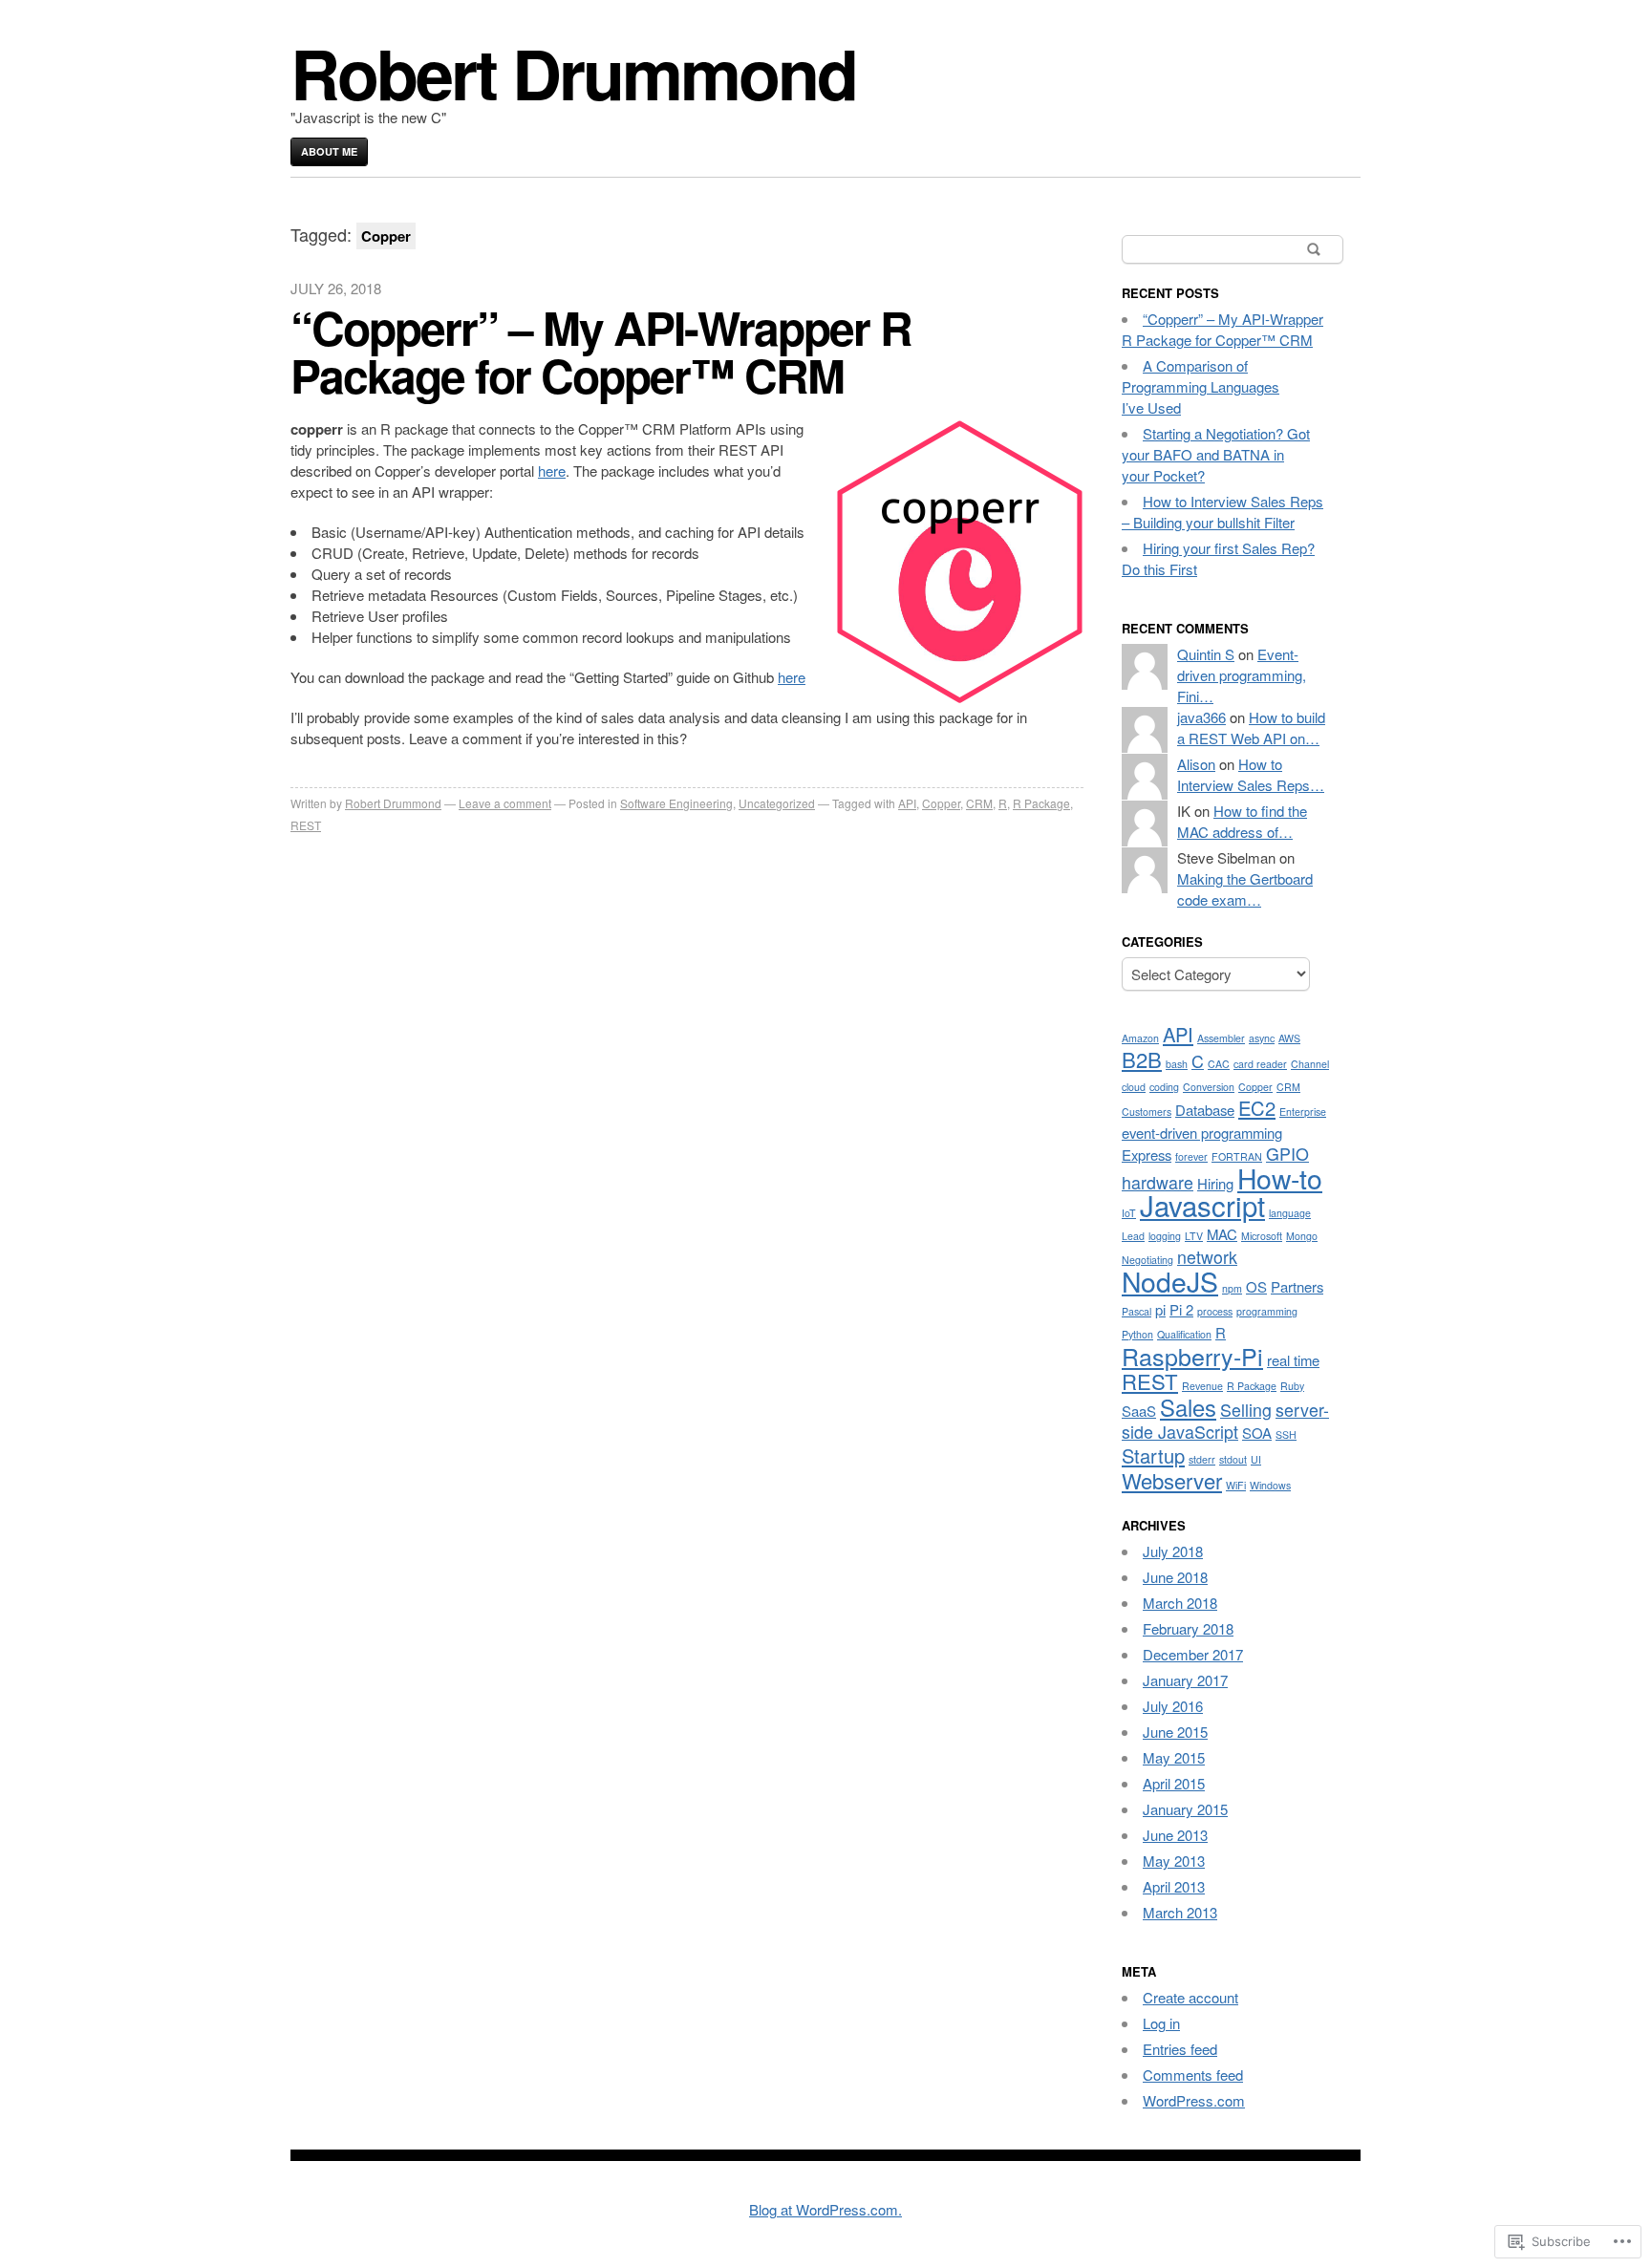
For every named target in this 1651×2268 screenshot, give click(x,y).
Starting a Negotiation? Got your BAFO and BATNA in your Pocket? (1216, 454)
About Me (329, 151)
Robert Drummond (573, 72)
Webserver (1172, 1480)
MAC (1222, 1234)
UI (1256, 1459)
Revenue (1202, 1386)
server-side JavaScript (1225, 1421)
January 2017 (1185, 1680)
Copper (941, 803)
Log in (1161, 2023)
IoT (1129, 1213)
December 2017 (1193, 1654)
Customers (1147, 1112)
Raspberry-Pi (1192, 1356)
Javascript (1202, 1205)
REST (306, 825)
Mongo (1302, 1236)
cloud (1134, 1087)
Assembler (1221, 1038)
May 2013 (1174, 1861)
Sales (1188, 1407)
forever (1191, 1156)
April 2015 (1174, 1783)
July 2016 (1173, 1706)
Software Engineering (676, 803)
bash (1177, 1064)
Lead (1133, 1236)
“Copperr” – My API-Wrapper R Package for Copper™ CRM (601, 351)
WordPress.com (1194, 2100)
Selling (1246, 1410)
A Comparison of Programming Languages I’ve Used (1201, 386)
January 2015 (1185, 1809)
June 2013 (1175, 1835)
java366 (1201, 717)
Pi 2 (1181, 1309)
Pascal (1136, 1311)
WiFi (1236, 1485)
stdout (1233, 1459)
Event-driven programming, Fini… (1242, 675)
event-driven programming (1202, 1133)
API (907, 803)
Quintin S (1206, 654)
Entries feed (1180, 2049)
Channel (1310, 1064)
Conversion (1209, 1087)
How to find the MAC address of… (1242, 821)
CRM (979, 803)
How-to (1280, 1177)
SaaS (1139, 1411)
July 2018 (1173, 1551)
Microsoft (1262, 1236)
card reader (1260, 1064)
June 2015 (1175, 1732)
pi (1160, 1309)
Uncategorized (777, 803)
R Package (1041, 803)
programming (1267, 1311)
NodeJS (1170, 1281)
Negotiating (1147, 1260)
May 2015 (1174, 1757)
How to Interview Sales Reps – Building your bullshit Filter (1222, 512)
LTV (1194, 1236)
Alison (1196, 764)
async (1262, 1038)
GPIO (1287, 1154)
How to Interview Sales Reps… (1251, 774)
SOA (1257, 1433)
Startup (1153, 1455)
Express (1147, 1155)
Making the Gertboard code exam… (1245, 889)
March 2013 (1180, 1912)
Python (1137, 1334)
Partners (1297, 1286)
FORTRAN (1237, 1156)
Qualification (1184, 1334)
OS (1256, 1286)
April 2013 (1174, 1886)
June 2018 (1175, 1577)
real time (1293, 1360)
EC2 (1257, 1108)
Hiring (1215, 1183)
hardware (1158, 1182)
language (1290, 1213)
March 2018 (1180, 1603)
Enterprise (1303, 1112)
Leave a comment (505, 803)
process (1215, 1311)
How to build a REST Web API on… (1251, 727)
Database (1205, 1110)
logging (1165, 1236)
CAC (1219, 1064)
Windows (1270, 1485)
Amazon (1140, 1038)
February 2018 (1188, 1628)
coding (1164, 1087)
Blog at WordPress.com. (825, 2209)
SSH (1286, 1434)
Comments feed (1193, 2075)
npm (1232, 1288)
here (552, 471)
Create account (1190, 1997)
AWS (1289, 1038)
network (1207, 1257)
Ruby (1292, 1386)
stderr (1202, 1459)
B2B (1142, 1059)
